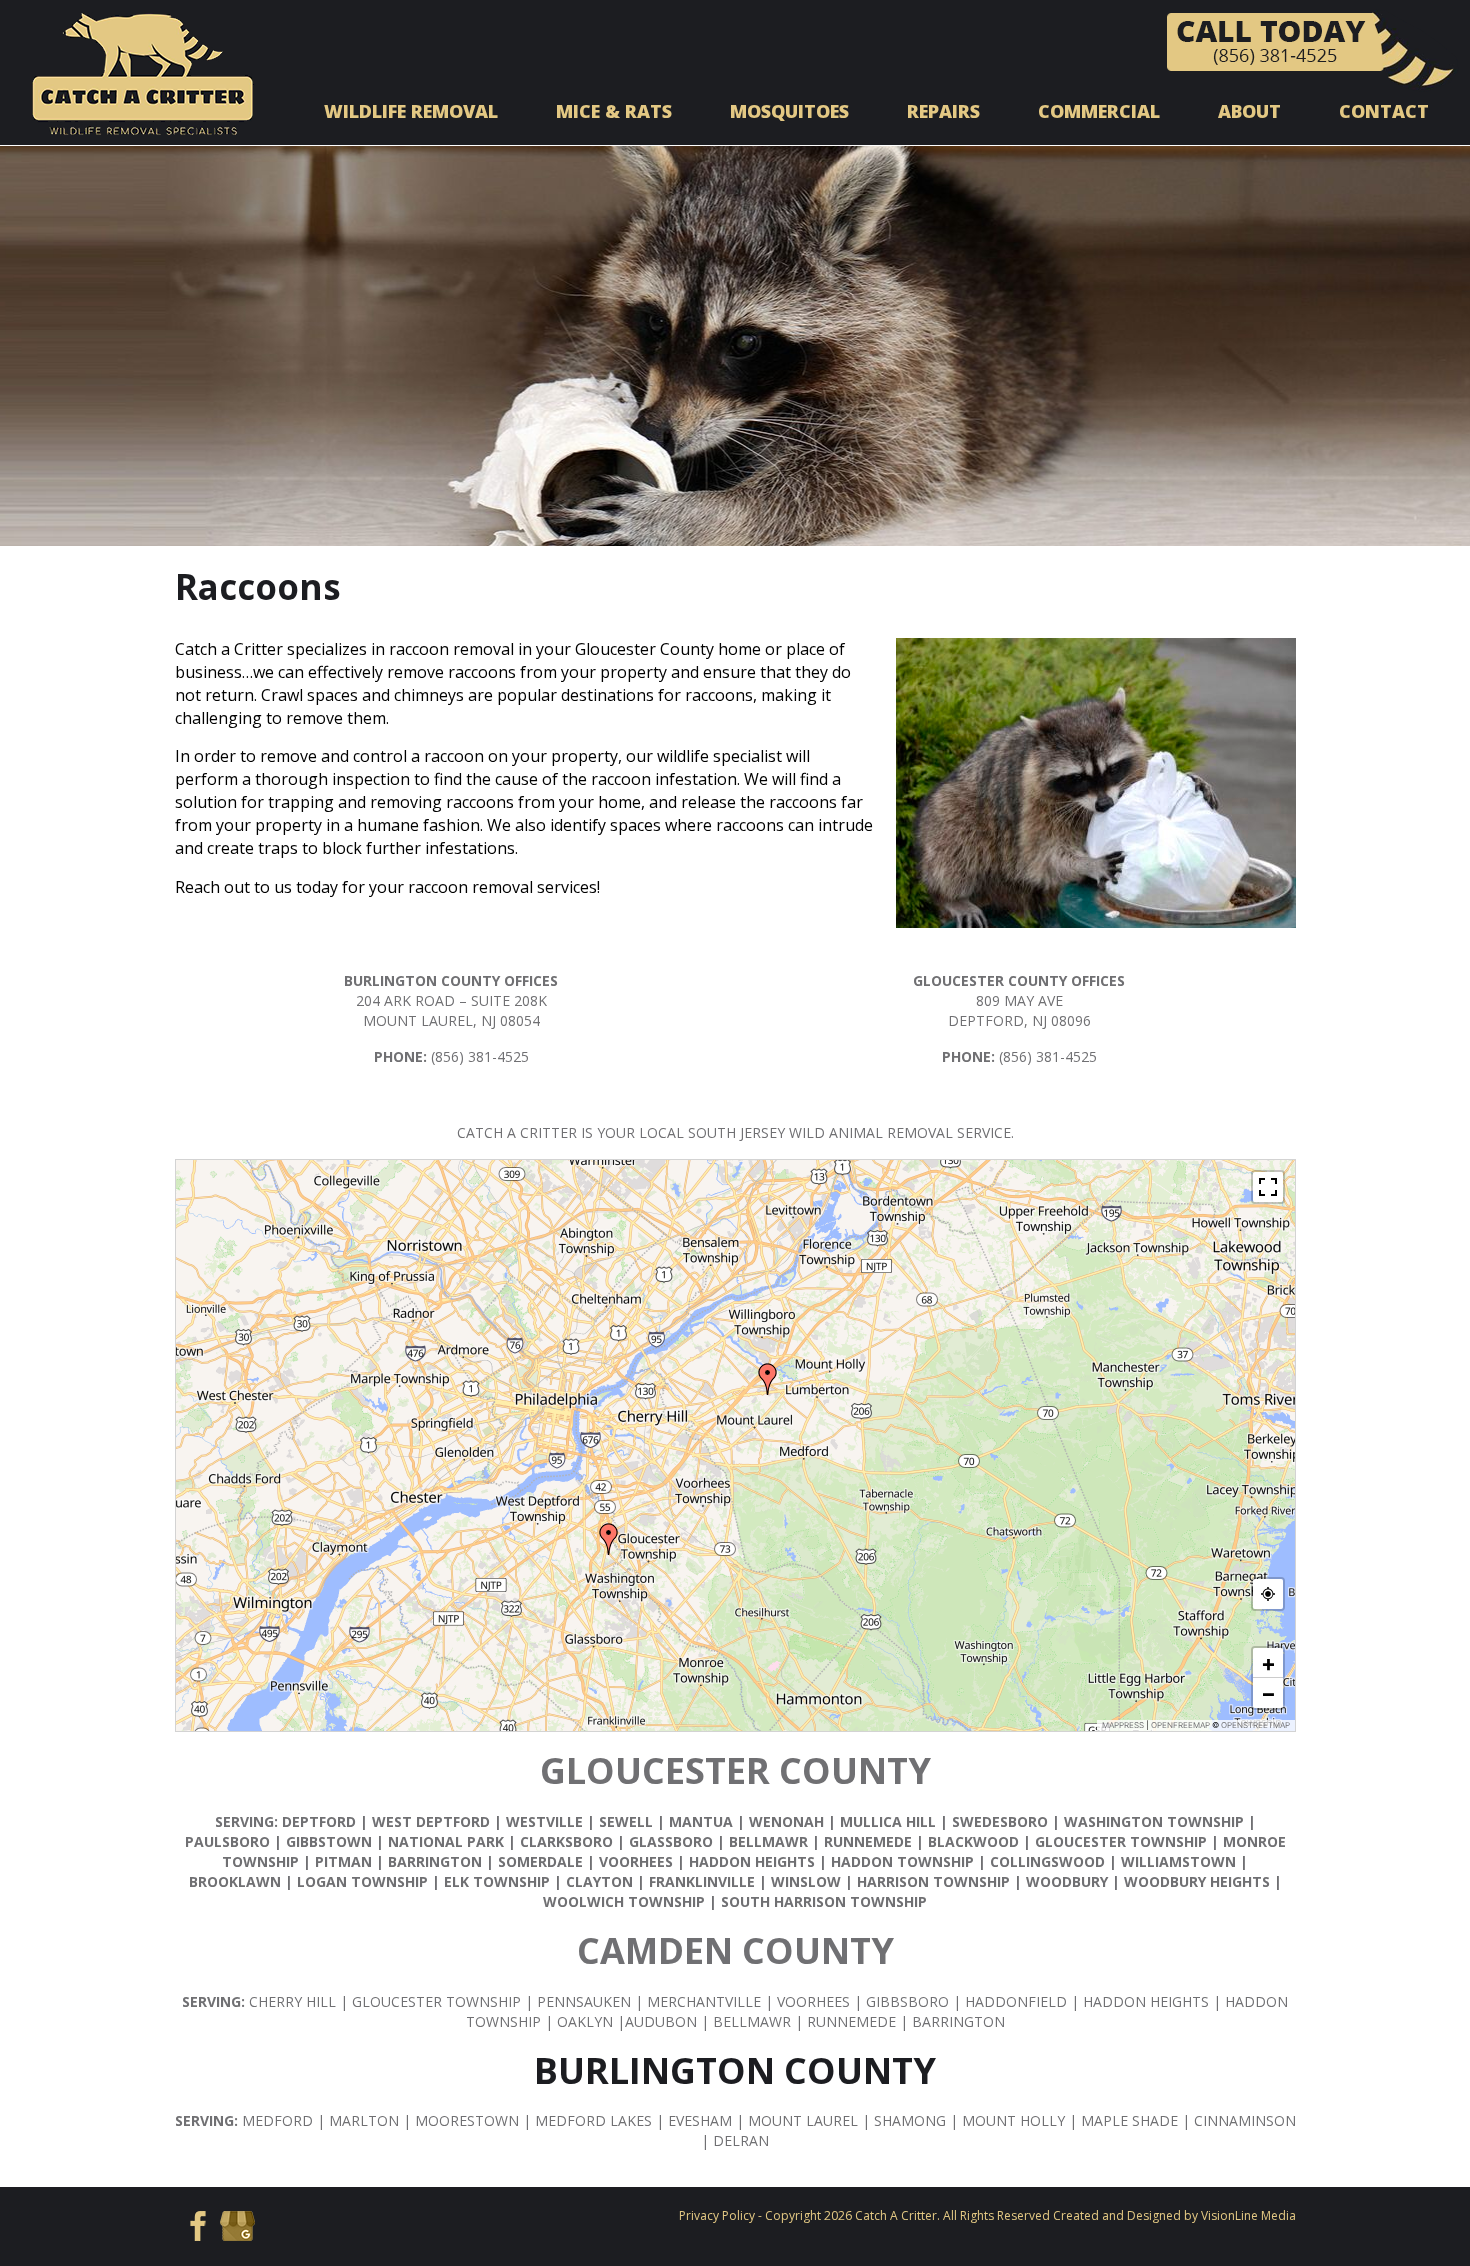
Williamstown (1178, 1861)
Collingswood (1047, 1861)
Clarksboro (566, 1841)
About (1249, 111)
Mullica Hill (888, 1821)
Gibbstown (329, 1841)
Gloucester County (735, 1770)
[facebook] (194, 2225)
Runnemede (868, 1841)
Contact (1384, 111)
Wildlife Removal (411, 111)
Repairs (943, 111)
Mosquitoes (789, 111)
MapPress (1123, 1725)
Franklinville (702, 1881)
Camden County (735, 1950)
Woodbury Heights (1197, 1881)
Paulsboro (227, 1841)
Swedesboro (1000, 1821)
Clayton (599, 1881)
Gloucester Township (1121, 1841)
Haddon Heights (752, 1861)
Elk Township (497, 1881)
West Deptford (431, 1821)
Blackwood (973, 1841)
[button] (768, 1379)
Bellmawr (768, 1841)
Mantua (701, 1821)
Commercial (1099, 111)
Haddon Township (902, 1861)
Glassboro (671, 1841)
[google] (237, 2225)
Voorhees (636, 1861)
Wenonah (786, 1821)
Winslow (806, 1881)
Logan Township (362, 1881)
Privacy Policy (717, 2215)
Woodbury (1067, 1881)
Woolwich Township (624, 1901)
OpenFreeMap (1180, 1725)
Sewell (626, 1821)
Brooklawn (235, 1881)
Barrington (435, 1861)
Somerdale (540, 1861)
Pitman (343, 1861)
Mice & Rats (614, 111)
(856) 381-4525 (480, 1056)
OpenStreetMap (1255, 1725)
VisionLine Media (1248, 2215)
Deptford (319, 1821)
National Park (446, 1841)
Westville (546, 1821)
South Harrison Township (824, 1901)
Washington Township (1154, 1821)
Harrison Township (933, 1881)
